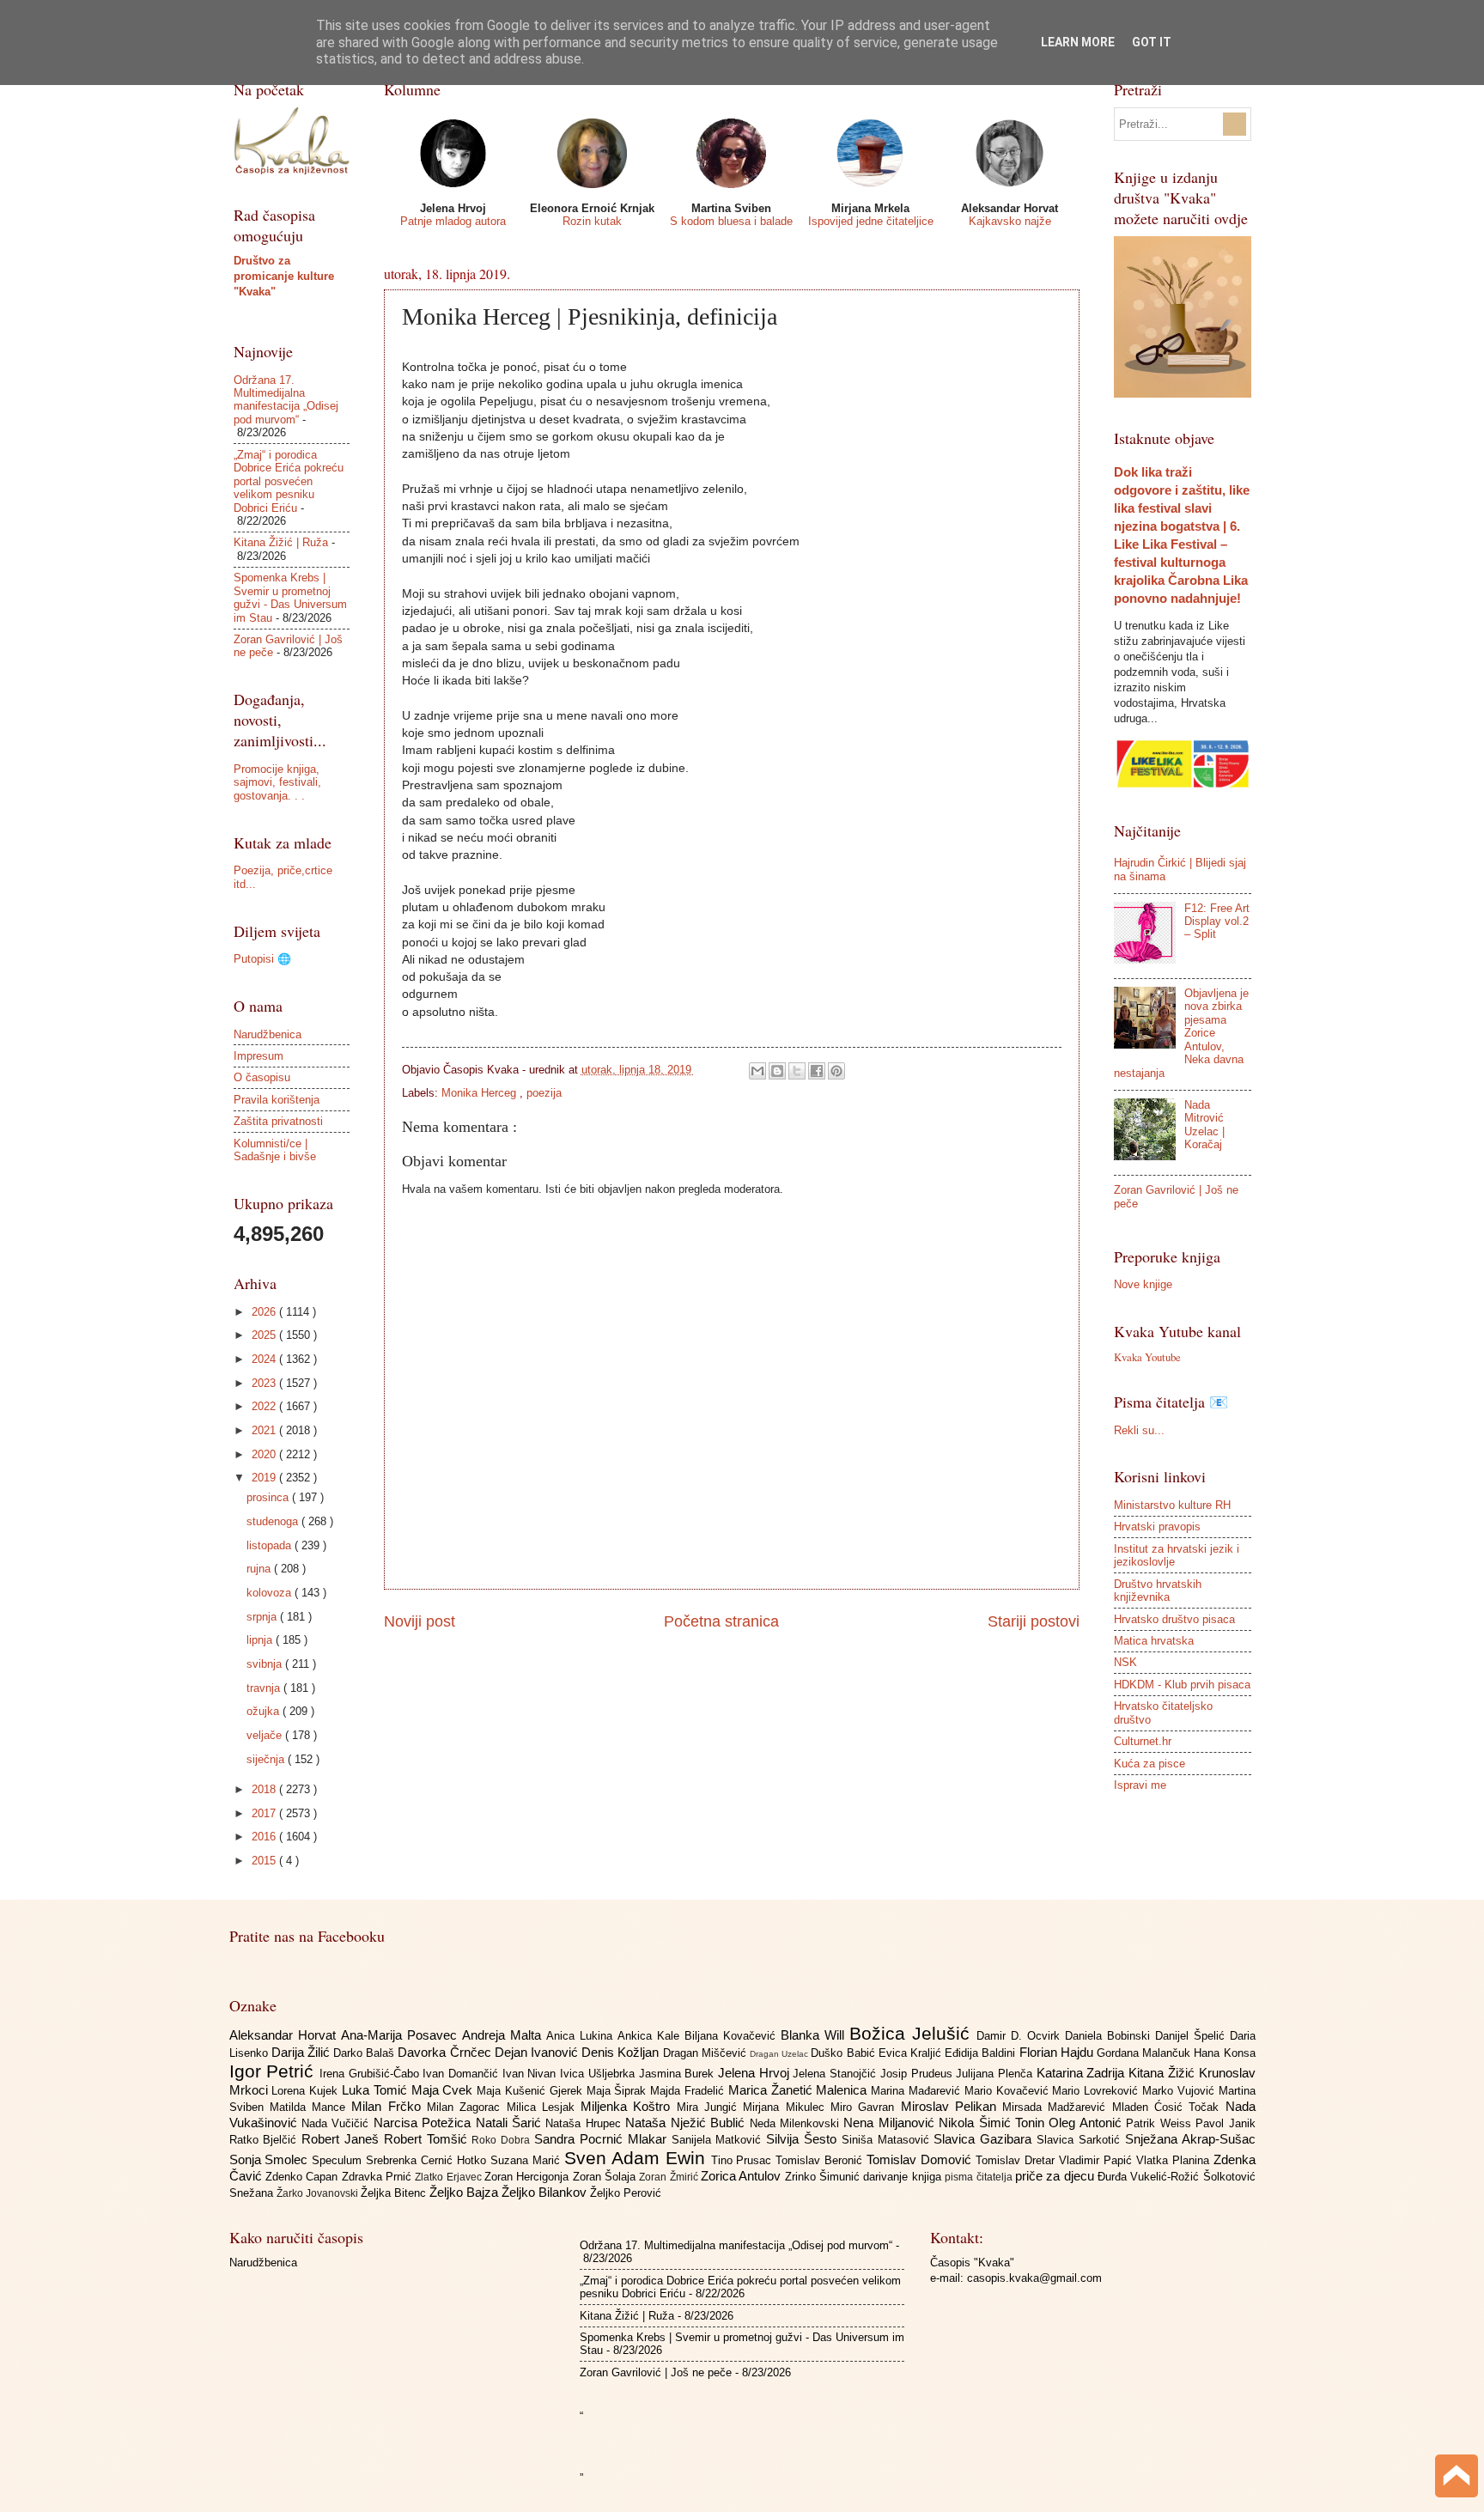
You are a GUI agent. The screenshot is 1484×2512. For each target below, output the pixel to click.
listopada (271, 1545)
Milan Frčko (389, 2106)
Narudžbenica (268, 1034)
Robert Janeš (343, 2139)
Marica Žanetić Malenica (800, 2090)
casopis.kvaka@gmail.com (1034, 2278)
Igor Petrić (274, 2071)
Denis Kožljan (622, 2052)
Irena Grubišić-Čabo (371, 2074)
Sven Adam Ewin (638, 2158)
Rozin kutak (592, 221)
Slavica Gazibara (985, 2139)
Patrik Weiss (1161, 2123)
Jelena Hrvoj (755, 2073)
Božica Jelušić (913, 2033)
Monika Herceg (480, 1093)
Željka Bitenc (395, 2193)
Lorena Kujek (307, 2091)
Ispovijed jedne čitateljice (871, 221)
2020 (265, 1454)
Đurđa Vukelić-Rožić (1150, 2177)
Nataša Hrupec (585, 2123)
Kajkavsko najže (1010, 221)
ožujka (265, 1711)
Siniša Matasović (888, 2140)
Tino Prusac (744, 2160)
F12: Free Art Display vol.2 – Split (1217, 921)
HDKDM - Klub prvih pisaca (1182, 1685)
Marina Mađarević (918, 2091)
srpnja (263, 1617)
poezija (544, 1093)
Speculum (339, 2160)
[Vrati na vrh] (1457, 2478)
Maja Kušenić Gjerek (531, 2091)
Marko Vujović (1180, 2091)
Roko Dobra (503, 2140)
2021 (265, 1430)
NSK (1125, 1662)
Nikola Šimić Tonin (994, 2123)
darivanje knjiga (904, 2177)
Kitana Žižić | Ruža (281, 542)
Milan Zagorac (467, 2107)
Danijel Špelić (1192, 2036)
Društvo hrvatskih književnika (1158, 1591)
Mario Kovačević (1009, 2091)
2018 (265, 1789)
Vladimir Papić (1098, 2160)
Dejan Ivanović (538, 2052)
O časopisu (262, 1077)
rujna (260, 1569)
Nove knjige (1143, 1284)
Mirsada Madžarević (1057, 2107)
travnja (265, 1688)
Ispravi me (1140, 1785)
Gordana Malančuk (1145, 2053)
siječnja (267, 1759)
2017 (265, 1813)
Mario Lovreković (1097, 2091)
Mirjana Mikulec (787, 2107)
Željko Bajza (465, 2192)
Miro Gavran (866, 2107)
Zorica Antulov (743, 2176)
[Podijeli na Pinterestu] (836, 1071)
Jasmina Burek (678, 2074)
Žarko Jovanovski (319, 2193)
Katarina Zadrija (1083, 2073)
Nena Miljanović (891, 2123)
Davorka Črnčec (446, 2052)
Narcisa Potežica (425, 2123)
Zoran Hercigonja (529, 2177)
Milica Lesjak (544, 2107)
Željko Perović (626, 2193)
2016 (265, 1837)
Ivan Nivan (531, 2074)
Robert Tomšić (428, 2139)
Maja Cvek (444, 2090)
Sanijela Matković (719, 2140)
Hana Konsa (1224, 2053)
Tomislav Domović (921, 2159)
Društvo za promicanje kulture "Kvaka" (284, 276)
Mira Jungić (710, 2107)
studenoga (274, 1521)
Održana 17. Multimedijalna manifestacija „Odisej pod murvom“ (286, 400)
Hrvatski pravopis (1157, 1527)
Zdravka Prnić (379, 2177)
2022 (265, 1406)
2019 (265, 1478)
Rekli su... (1139, 1430)
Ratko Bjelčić (266, 2140)
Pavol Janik (1225, 2123)
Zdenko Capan (304, 2177)
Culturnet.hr (1143, 1741)
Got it (1152, 42)
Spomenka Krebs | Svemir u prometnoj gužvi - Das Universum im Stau (290, 597)
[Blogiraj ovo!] (777, 1071)
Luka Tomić (377, 2090)
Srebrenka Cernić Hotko (428, 2160)
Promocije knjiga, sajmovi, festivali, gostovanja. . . (277, 782)
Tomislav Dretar (1017, 2160)
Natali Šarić (511, 2123)
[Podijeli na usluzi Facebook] (817, 1071)
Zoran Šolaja (606, 2177)
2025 (265, 1335)
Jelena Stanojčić (836, 2074)
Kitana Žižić (1163, 2073)
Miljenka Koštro (629, 2106)
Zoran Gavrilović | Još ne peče (656, 2372)
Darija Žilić (302, 2052)
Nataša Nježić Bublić (687, 2123)
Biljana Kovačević (733, 2036)
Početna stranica (721, 1621)
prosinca (269, 1497)
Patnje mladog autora (453, 221)
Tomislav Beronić (821, 2160)
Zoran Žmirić (670, 2177)
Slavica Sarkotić (1081, 2140)
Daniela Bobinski (1110, 2036)
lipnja (261, 1640)
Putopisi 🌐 (262, 959)
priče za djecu (1056, 2176)
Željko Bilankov (546, 2192)
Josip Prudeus (918, 2074)
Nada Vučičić (338, 2123)
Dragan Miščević (706, 2053)
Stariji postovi (1034, 1621)
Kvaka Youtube (1147, 1357)
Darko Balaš (365, 2053)
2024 (265, 1359)
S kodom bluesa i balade (731, 221)
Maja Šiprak (619, 2091)
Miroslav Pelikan (952, 2106)
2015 (265, 1861)
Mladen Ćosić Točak (1169, 2107)
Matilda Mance (311, 2107)
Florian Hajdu (1058, 2052)
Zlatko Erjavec (450, 2177)
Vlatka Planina (1175, 2160)
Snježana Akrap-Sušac (1190, 2139)
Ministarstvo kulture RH (1172, 1505)
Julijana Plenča (996, 2074)
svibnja (266, 1664)
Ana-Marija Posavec (401, 2035)
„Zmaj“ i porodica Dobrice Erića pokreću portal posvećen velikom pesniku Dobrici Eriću (289, 481)
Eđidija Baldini (982, 2053)
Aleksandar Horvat (285, 2035)
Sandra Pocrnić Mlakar (602, 2139)
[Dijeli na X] (797, 1071)
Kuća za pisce (1149, 1764)
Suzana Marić (527, 2160)
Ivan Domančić (462, 2074)
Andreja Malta (504, 2035)
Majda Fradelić (689, 2091)
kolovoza (271, 1593)
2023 (265, 1383)
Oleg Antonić (1087, 2123)
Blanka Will (815, 2035)
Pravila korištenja (277, 1100)
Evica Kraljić (912, 2053)
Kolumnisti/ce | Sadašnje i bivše (275, 1150)
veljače (266, 1735)
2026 (265, 1312)
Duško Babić (844, 2053)
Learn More (1078, 42)
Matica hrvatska (1154, 1641)
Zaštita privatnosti (278, 1121)
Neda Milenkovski (797, 2123)
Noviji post (420, 1621)
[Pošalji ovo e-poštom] (757, 1071)
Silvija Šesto (804, 2139)
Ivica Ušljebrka (599, 2074)
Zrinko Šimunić (824, 2177)
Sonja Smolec (271, 2159)
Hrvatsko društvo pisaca (1174, 1619)
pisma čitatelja (980, 2177)
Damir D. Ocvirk (1021, 2036)
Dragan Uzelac (780, 2054)
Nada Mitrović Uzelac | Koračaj (1204, 1125)
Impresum (258, 1056)
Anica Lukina (582, 2036)
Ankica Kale (651, 2036)
